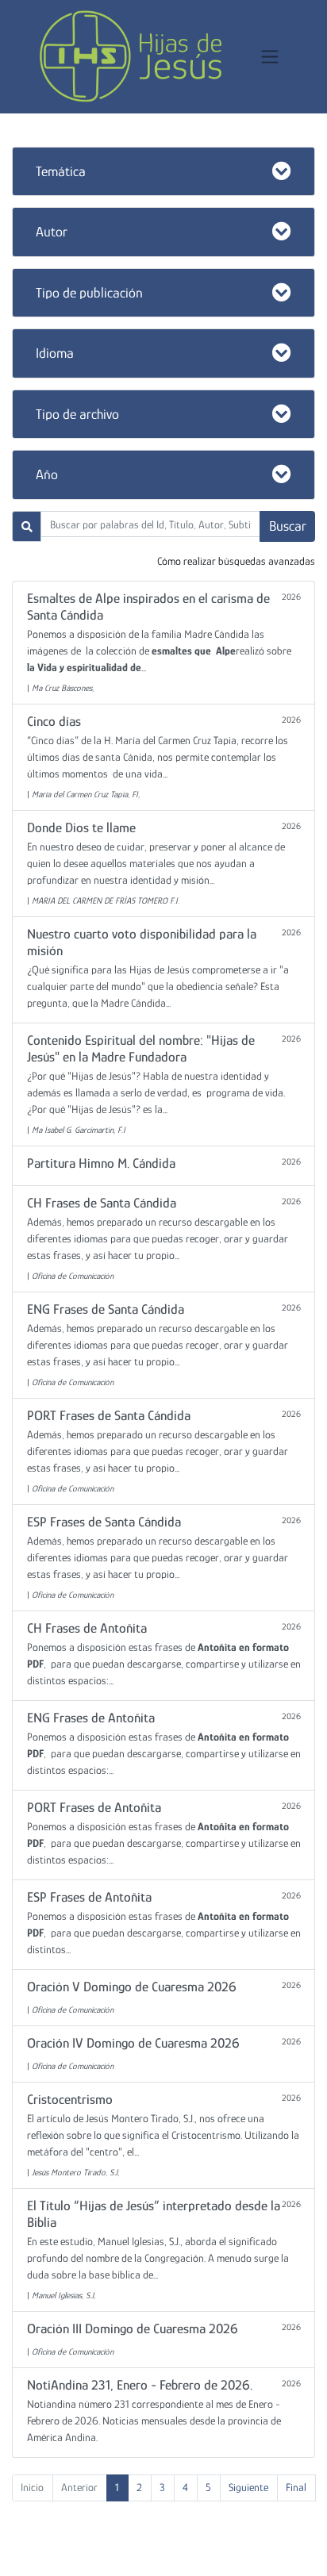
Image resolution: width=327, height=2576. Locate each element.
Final (296, 2487)
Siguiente (248, 2487)
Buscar (288, 526)
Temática (61, 171)
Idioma (55, 353)
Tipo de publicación (89, 293)
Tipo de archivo (77, 414)
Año (47, 474)
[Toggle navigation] (270, 57)
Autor (52, 232)
